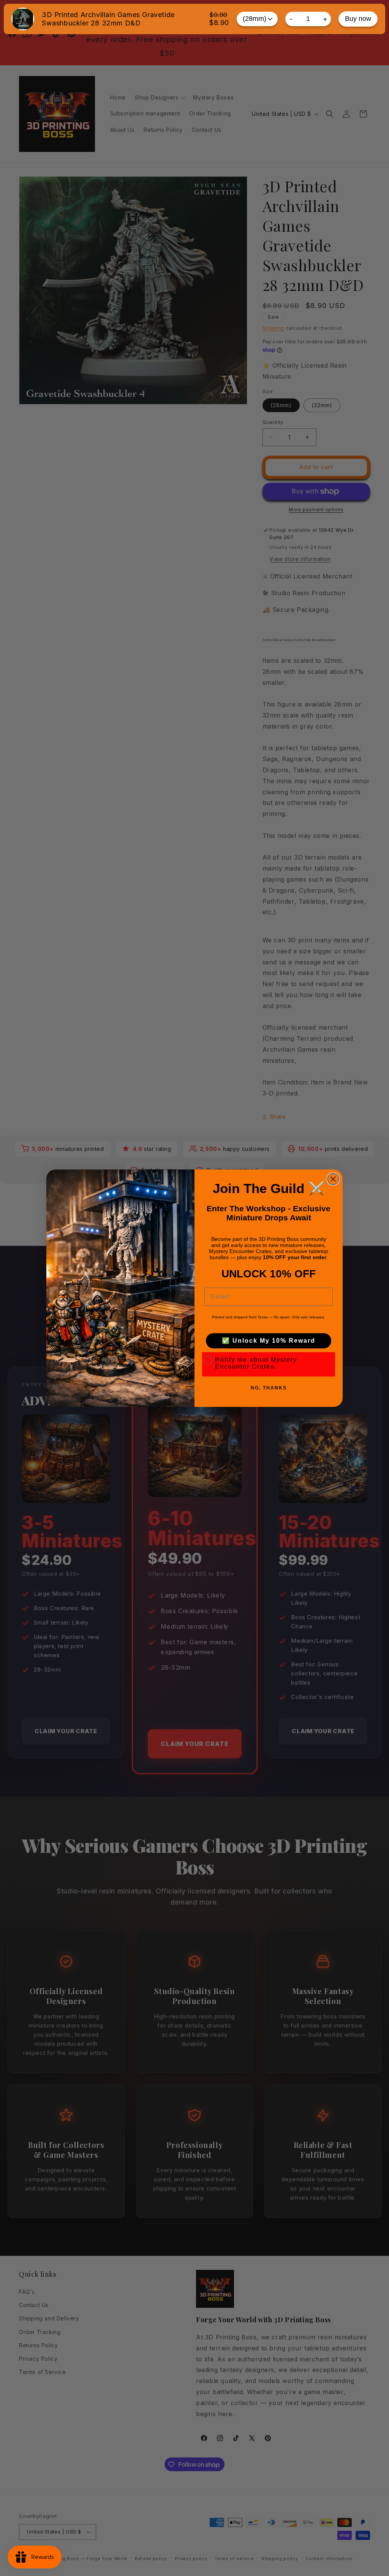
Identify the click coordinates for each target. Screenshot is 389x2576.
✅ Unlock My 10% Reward (269, 1341)
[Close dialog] (333, 1179)
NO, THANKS (269, 1388)
